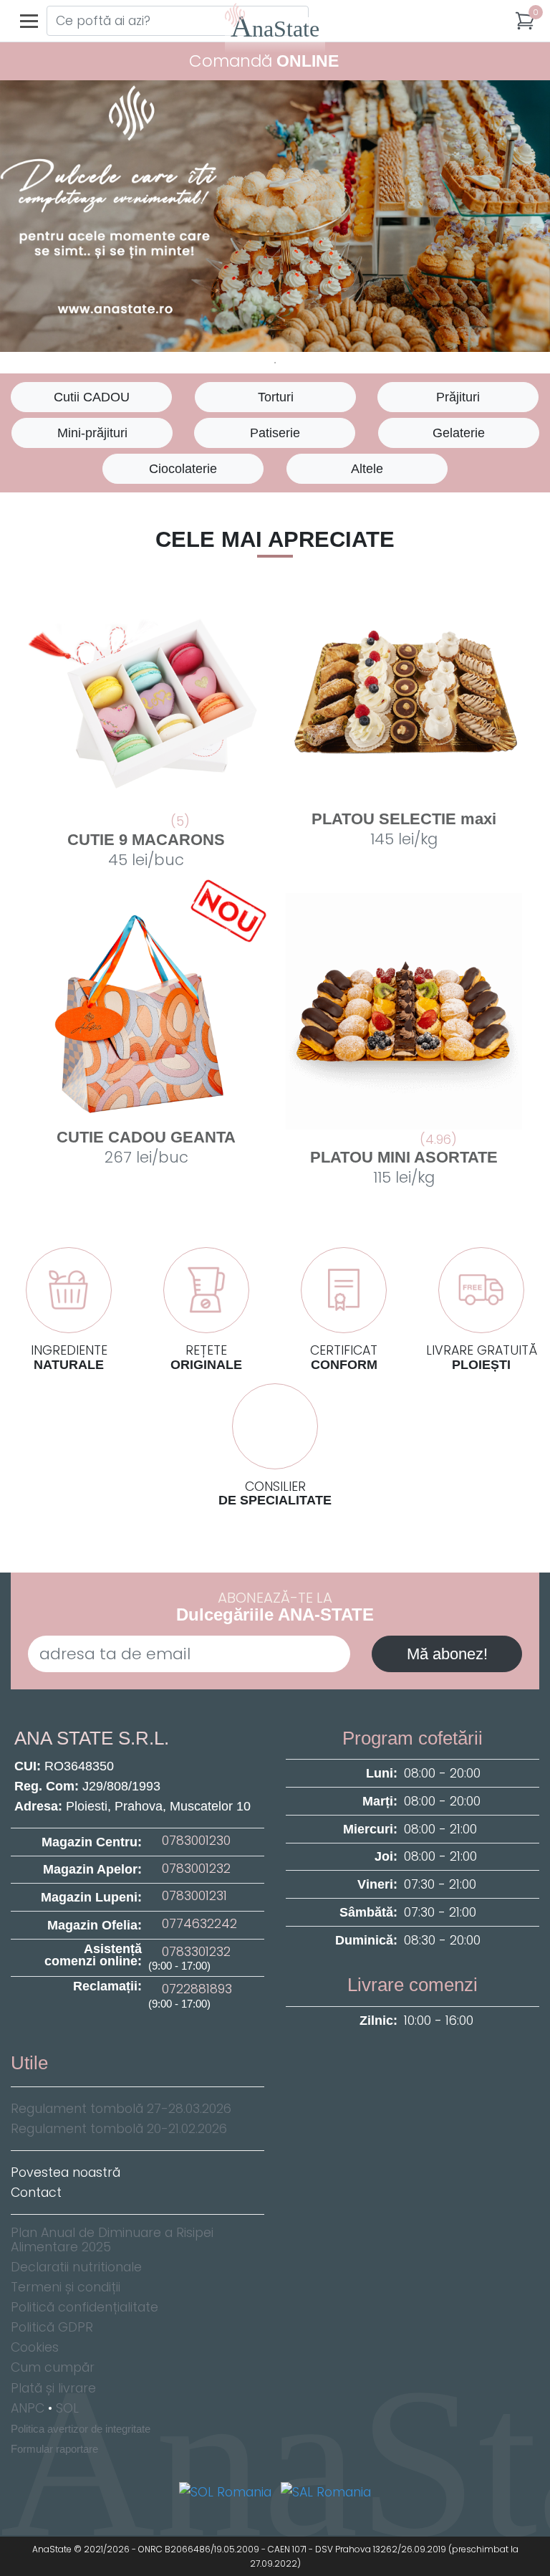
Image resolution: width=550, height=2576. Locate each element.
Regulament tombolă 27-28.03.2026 (121, 2109)
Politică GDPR (52, 2327)
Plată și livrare (53, 2388)
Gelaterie (459, 433)
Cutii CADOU (92, 397)
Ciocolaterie (183, 469)
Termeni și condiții (66, 2287)
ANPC (28, 2408)
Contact (36, 2193)
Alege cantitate (404, 806)
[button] (525, 21)
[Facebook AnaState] (126, 2042)
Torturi (276, 397)
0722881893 (195, 1989)
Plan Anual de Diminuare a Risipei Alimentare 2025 (112, 2240)
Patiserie (275, 433)
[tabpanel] (275, 216)
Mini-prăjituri (92, 433)
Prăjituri (458, 397)
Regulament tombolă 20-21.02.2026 (119, 2129)
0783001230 (194, 1841)
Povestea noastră (66, 2172)
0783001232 (194, 1869)
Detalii (152, 860)
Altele (367, 469)
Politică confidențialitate (85, 2307)
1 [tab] (275, 363)
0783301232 (194, 1952)
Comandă (264, 61)
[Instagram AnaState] (152, 2042)
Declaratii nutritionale (76, 2267)
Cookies (35, 2347)
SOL (67, 2408)
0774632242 (198, 1924)
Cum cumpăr (53, 2367)
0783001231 (193, 1896)
